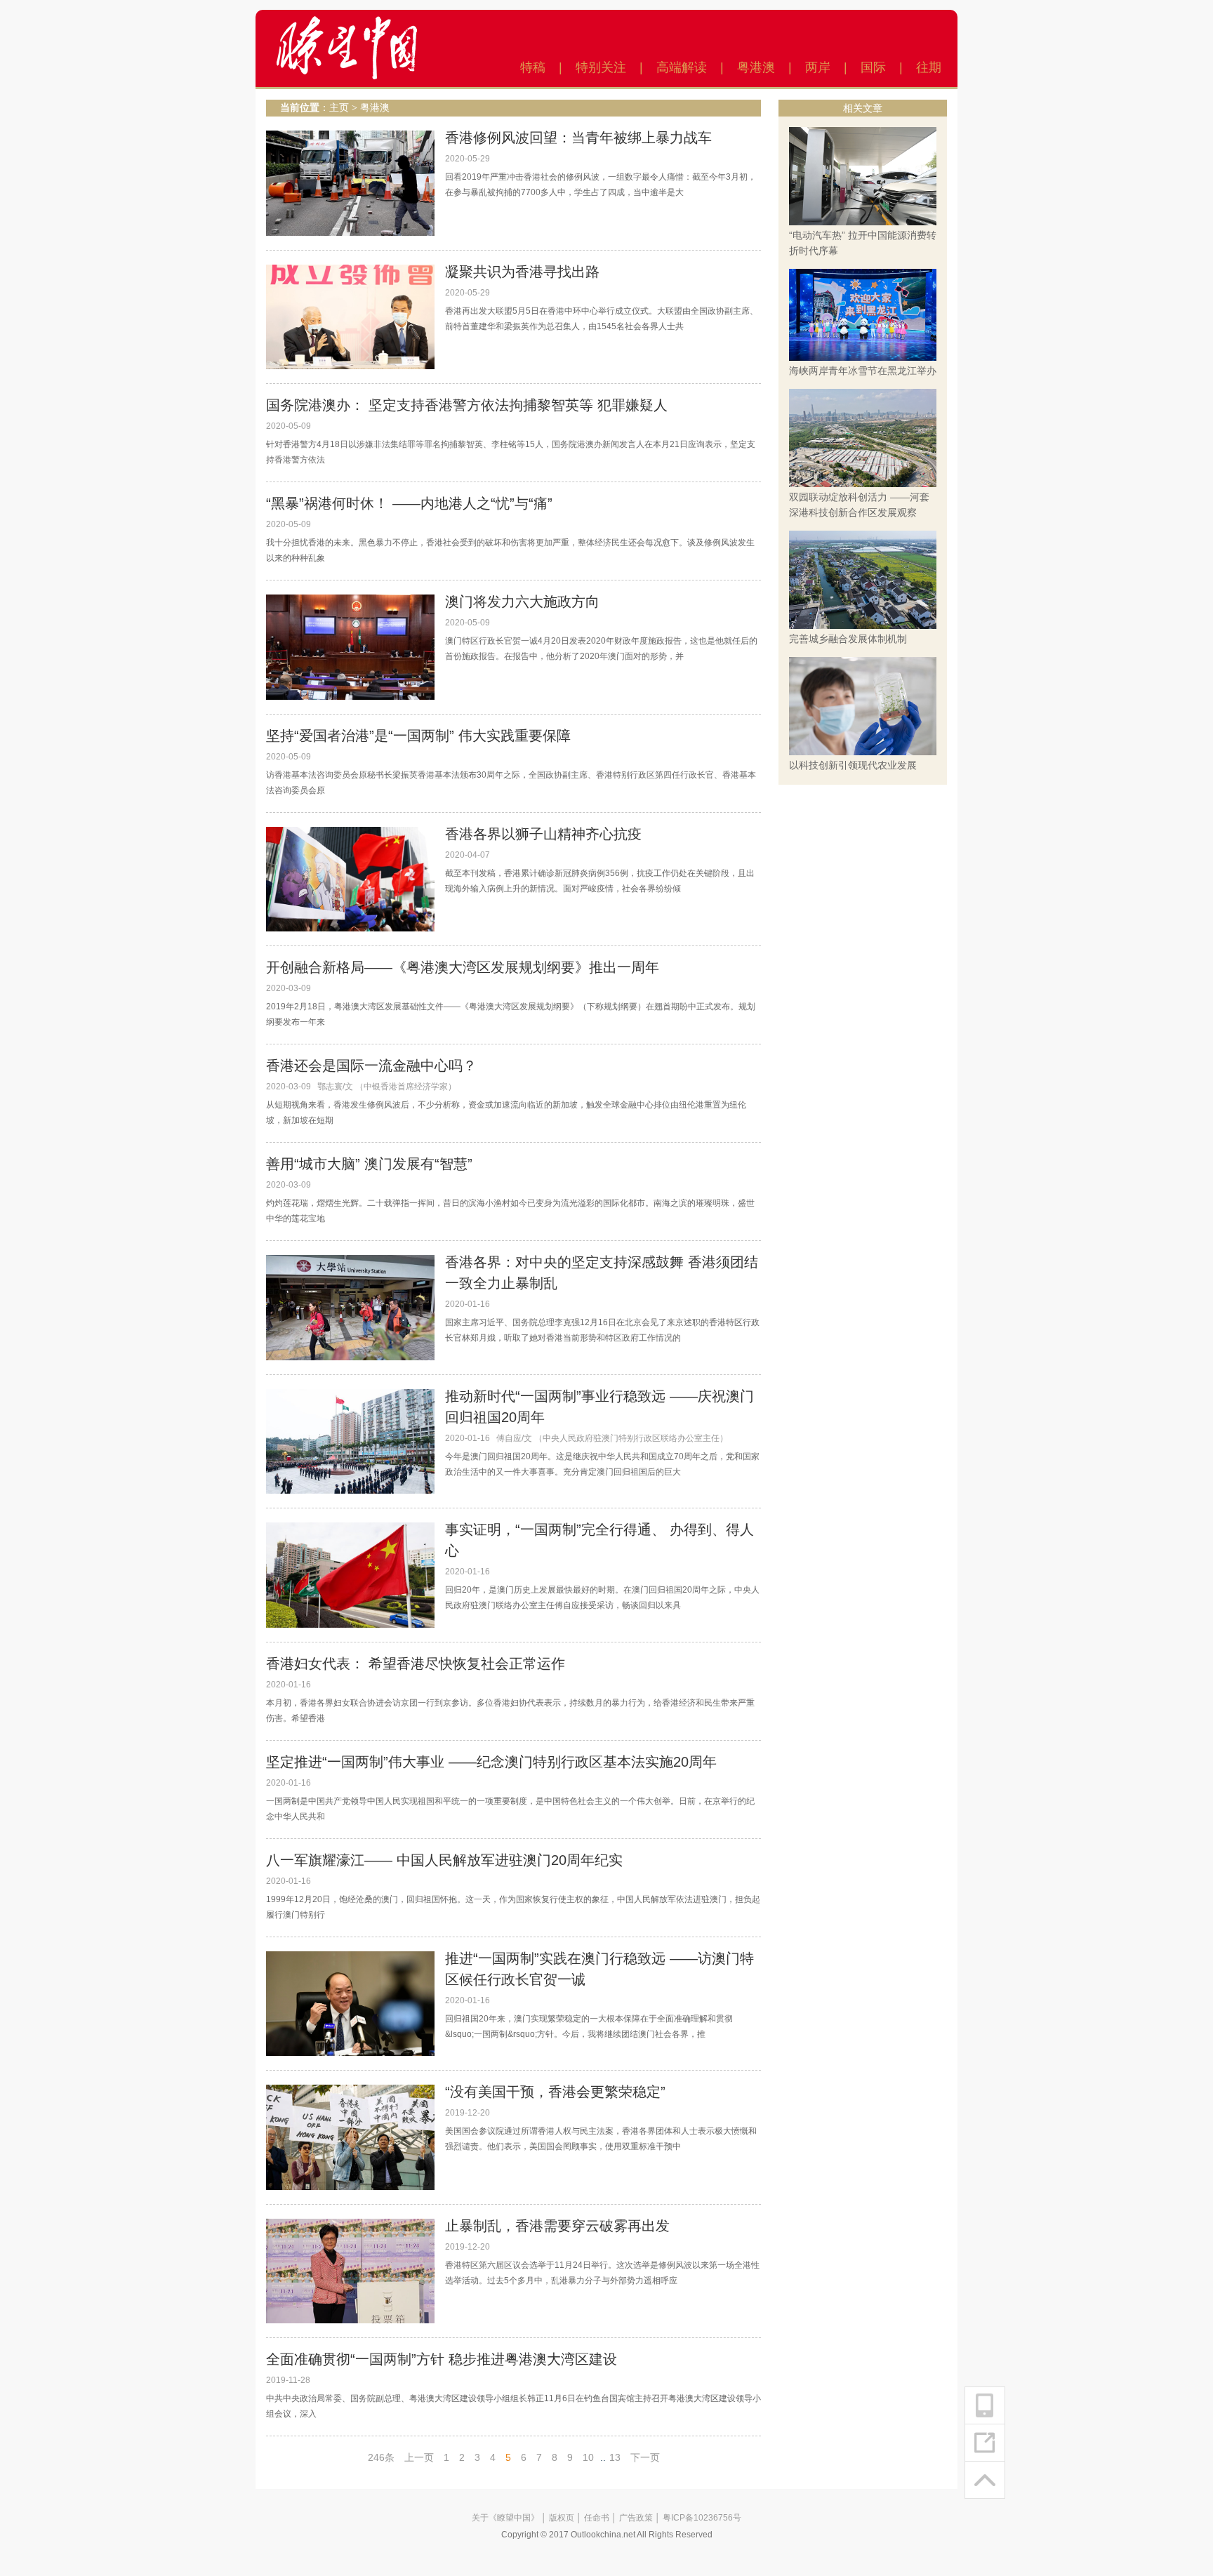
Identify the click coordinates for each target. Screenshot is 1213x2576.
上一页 (419, 2457)
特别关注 (601, 67)
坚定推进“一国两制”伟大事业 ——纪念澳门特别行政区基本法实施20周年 (491, 1762)
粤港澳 (756, 67)
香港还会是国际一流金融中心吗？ (371, 1065)
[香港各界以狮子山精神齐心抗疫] (350, 879)
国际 (873, 67)
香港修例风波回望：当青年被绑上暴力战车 (578, 138)
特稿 (533, 67)
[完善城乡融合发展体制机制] (863, 579)
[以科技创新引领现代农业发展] (863, 705)
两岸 (818, 67)
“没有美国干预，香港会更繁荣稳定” (555, 2092)
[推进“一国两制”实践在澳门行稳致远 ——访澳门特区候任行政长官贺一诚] (350, 2003)
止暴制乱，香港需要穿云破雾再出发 (557, 2226)
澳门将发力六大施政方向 (522, 602)
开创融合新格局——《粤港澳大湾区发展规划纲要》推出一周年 (463, 967)
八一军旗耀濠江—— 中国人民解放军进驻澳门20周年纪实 (444, 1860)
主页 (339, 108)
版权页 (562, 2518)
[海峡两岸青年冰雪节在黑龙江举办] (863, 314)
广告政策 (636, 2518)
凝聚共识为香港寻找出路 (522, 272)
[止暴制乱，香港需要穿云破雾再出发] (350, 2271)
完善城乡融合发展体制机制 (848, 639)
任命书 (597, 2518)
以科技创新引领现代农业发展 (853, 765)
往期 (929, 67)
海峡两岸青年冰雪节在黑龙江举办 (863, 371)
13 (615, 2457)
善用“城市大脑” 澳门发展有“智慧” (369, 1164)
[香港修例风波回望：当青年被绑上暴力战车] (350, 182)
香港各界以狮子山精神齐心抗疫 (543, 834)
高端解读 (682, 67)
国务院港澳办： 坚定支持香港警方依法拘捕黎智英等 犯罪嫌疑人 (467, 405)
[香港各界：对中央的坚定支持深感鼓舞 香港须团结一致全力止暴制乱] (350, 1307)
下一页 (645, 2457)
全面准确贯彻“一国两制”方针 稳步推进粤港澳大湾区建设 (442, 2359)
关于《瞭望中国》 (505, 2518)
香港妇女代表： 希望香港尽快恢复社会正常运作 (416, 1664)
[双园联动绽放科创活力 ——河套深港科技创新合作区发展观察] (863, 437)
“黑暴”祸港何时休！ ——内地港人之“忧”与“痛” (409, 503)
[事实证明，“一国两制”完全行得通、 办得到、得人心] (350, 1574)
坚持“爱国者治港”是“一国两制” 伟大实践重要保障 (418, 736)
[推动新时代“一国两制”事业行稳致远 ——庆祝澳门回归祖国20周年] (350, 1441)
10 (588, 2457)
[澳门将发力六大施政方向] (350, 646)
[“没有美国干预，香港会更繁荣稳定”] (350, 2137)
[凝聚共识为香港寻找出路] (350, 316)
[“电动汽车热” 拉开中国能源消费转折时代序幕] (863, 175)
